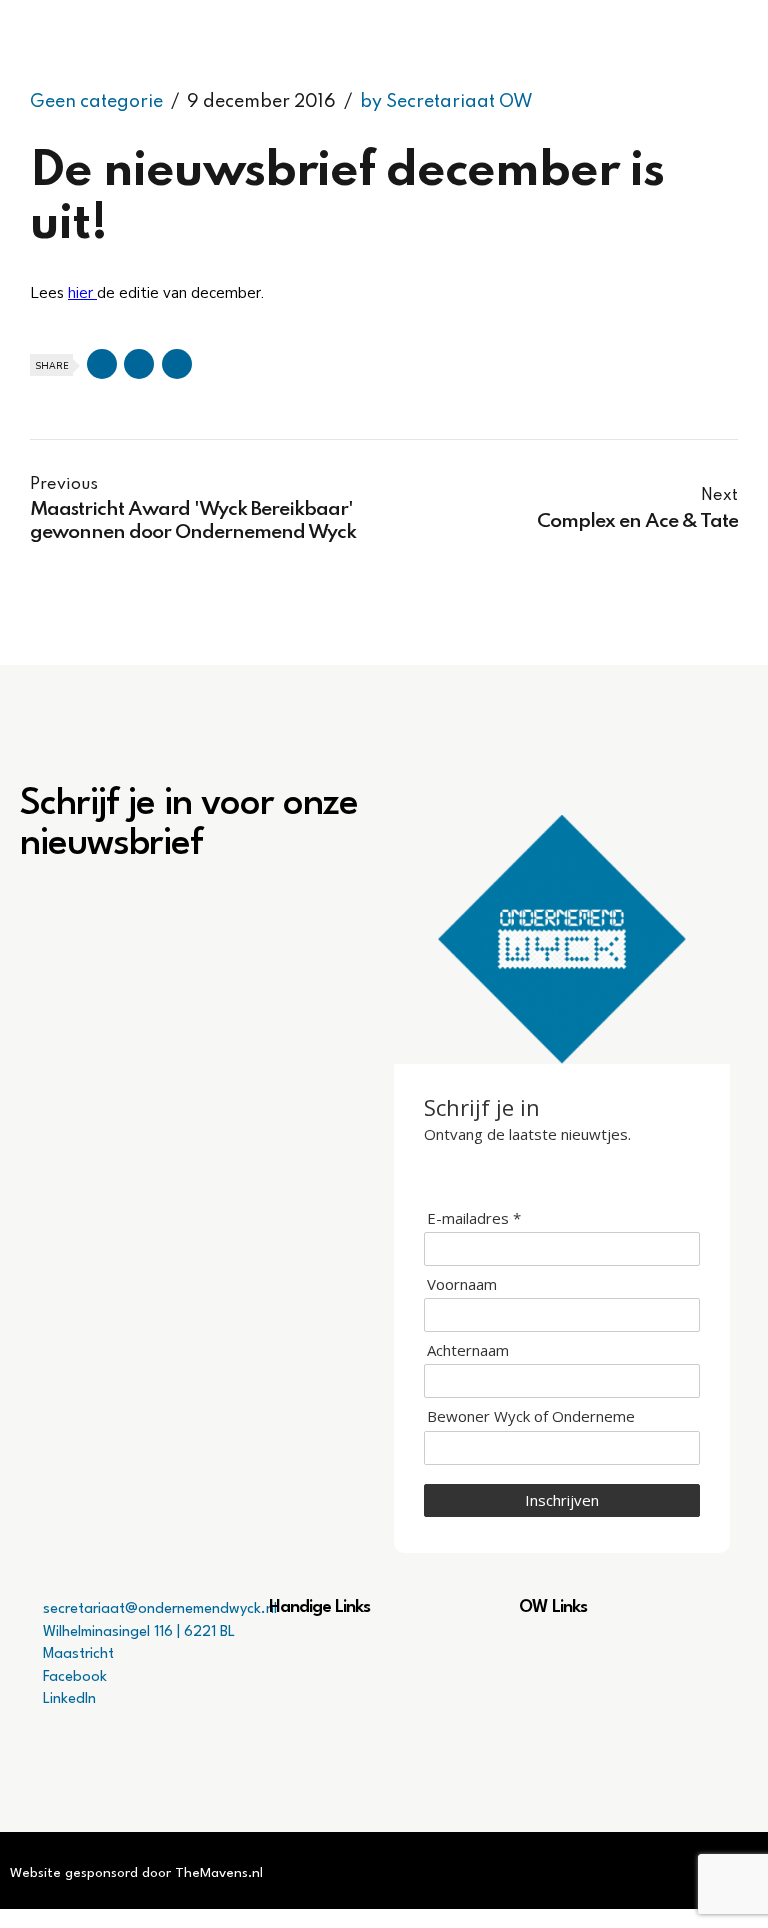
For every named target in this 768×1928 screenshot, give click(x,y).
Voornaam (462, 1284)
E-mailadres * (474, 1218)
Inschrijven (562, 1500)
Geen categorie (96, 102)
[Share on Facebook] (102, 364)
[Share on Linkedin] (177, 364)
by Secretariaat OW (446, 102)
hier (82, 293)
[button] (383, 1656)
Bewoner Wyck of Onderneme (531, 1416)
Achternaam (468, 1350)
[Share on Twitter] (139, 364)
